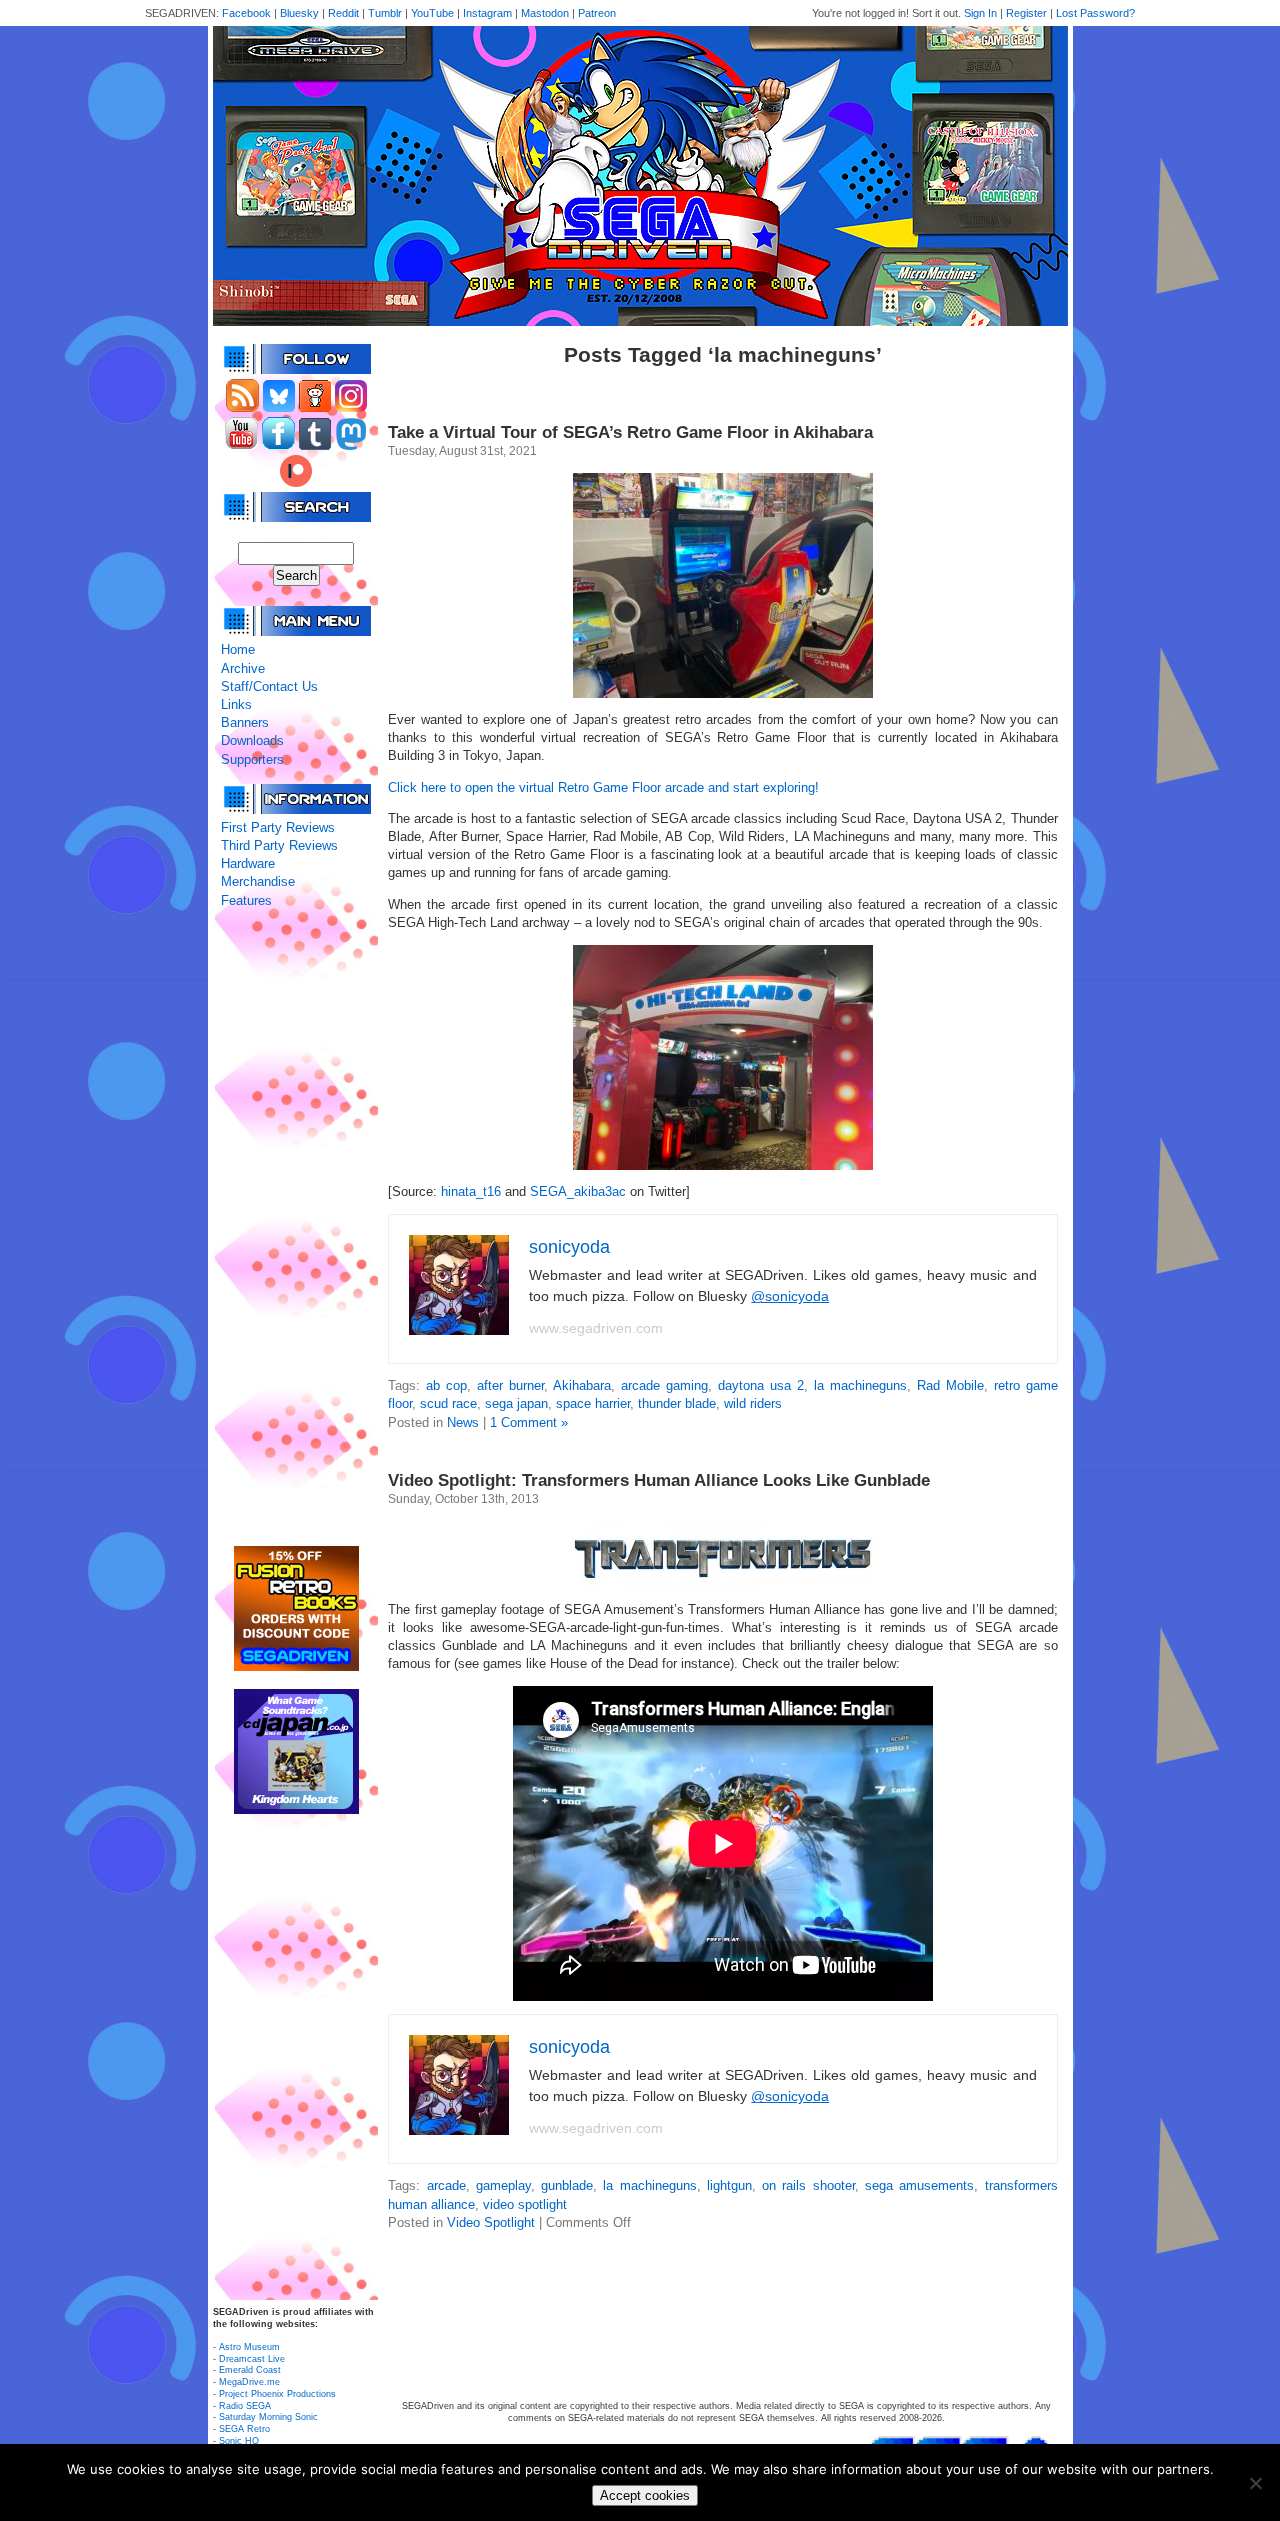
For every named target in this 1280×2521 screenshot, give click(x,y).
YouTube (432, 13)
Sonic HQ (239, 2441)
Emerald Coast (250, 2370)
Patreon (597, 13)
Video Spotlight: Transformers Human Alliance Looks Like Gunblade (659, 1480)
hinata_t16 (471, 1191)
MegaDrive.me (249, 2382)
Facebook (246, 13)
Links (236, 704)
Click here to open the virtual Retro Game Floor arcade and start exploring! (603, 787)
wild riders (753, 1403)
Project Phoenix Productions (277, 2394)
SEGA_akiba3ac (578, 1191)
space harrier (593, 1403)
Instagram (487, 13)
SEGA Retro (244, 2429)
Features (246, 900)
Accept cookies (645, 2495)
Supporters (252, 759)
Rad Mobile (950, 1385)
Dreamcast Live (252, 2359)
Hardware (248, 863)
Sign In (980, 13)
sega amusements (919, 2185)
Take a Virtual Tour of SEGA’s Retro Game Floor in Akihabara (630, 432)
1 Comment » (529, 1422)
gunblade (567, 2185)
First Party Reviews (278, 827)
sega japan (516, 1403)
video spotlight (525, 2204)
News (463, 1422)
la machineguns (860, 1385)
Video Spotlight (491, 2222)
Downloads (252, 740)
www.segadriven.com (596, 1328)
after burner (510, 1385)
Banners (245, 722)
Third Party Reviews (279, 845)
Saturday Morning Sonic (268, 2417)
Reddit (343, 13)
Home (238, 649)
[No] (1255, 2483)
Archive (243, 668)
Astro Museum (249, 2347)
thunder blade (677, 1403)
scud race (448, 1403)
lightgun (729, 2185)
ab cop (446, 1385)
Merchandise (258, 881)
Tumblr (385, 13)
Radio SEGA (245, 2406)
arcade (446, 2185)
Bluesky (299, 13)
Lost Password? (1095, 13)
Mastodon (545, 13)
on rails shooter (808, 2185)
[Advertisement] (296, 1228)
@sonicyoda (790, 1296)
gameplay (503, 2185)
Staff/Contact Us (269, 686)
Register (1026, 13)
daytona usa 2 (761, 1385)
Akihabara (582, 1385)
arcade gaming (664, 1385)
